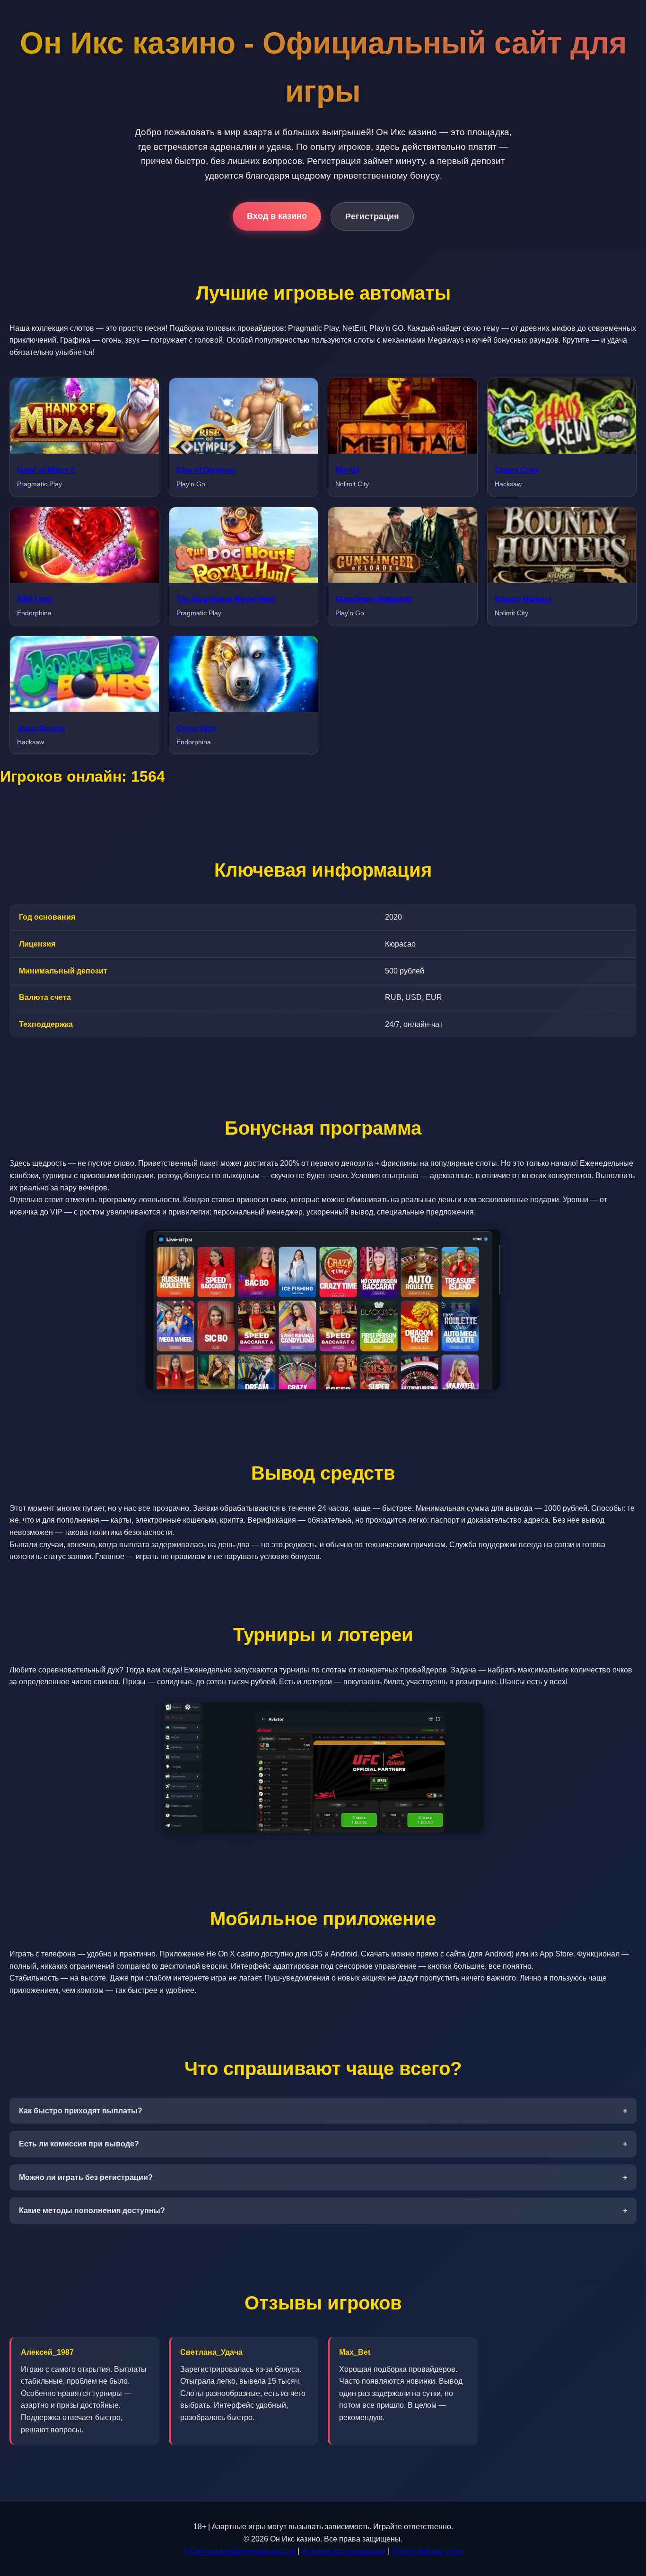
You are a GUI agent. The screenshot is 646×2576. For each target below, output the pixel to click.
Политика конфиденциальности (240, 2551)
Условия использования (344, 2551)
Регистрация (372, 216)
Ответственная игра (427, 2551)
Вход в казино (277, 216)
